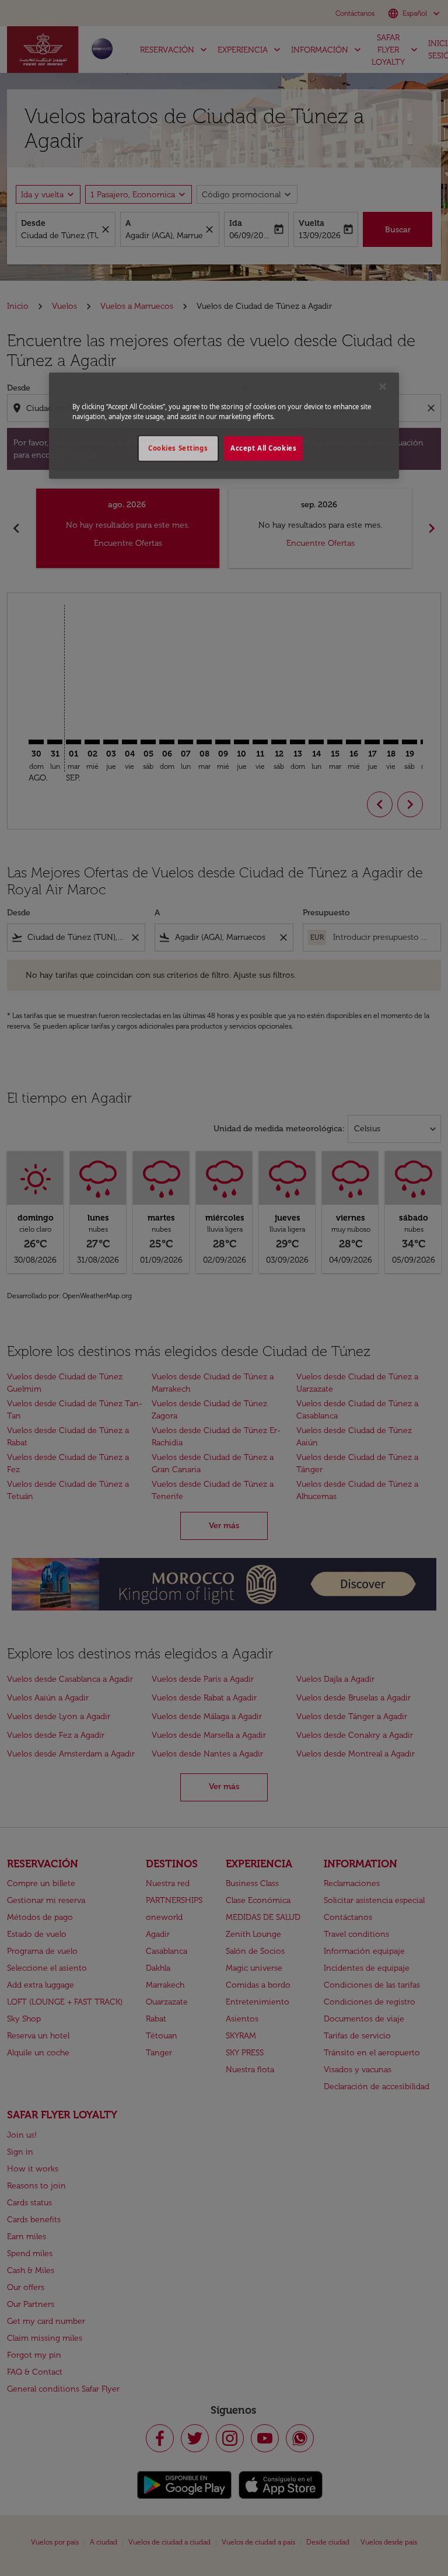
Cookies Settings (178, 448)
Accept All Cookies (263, 448)
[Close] (383, 386)
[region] (224, 426)
